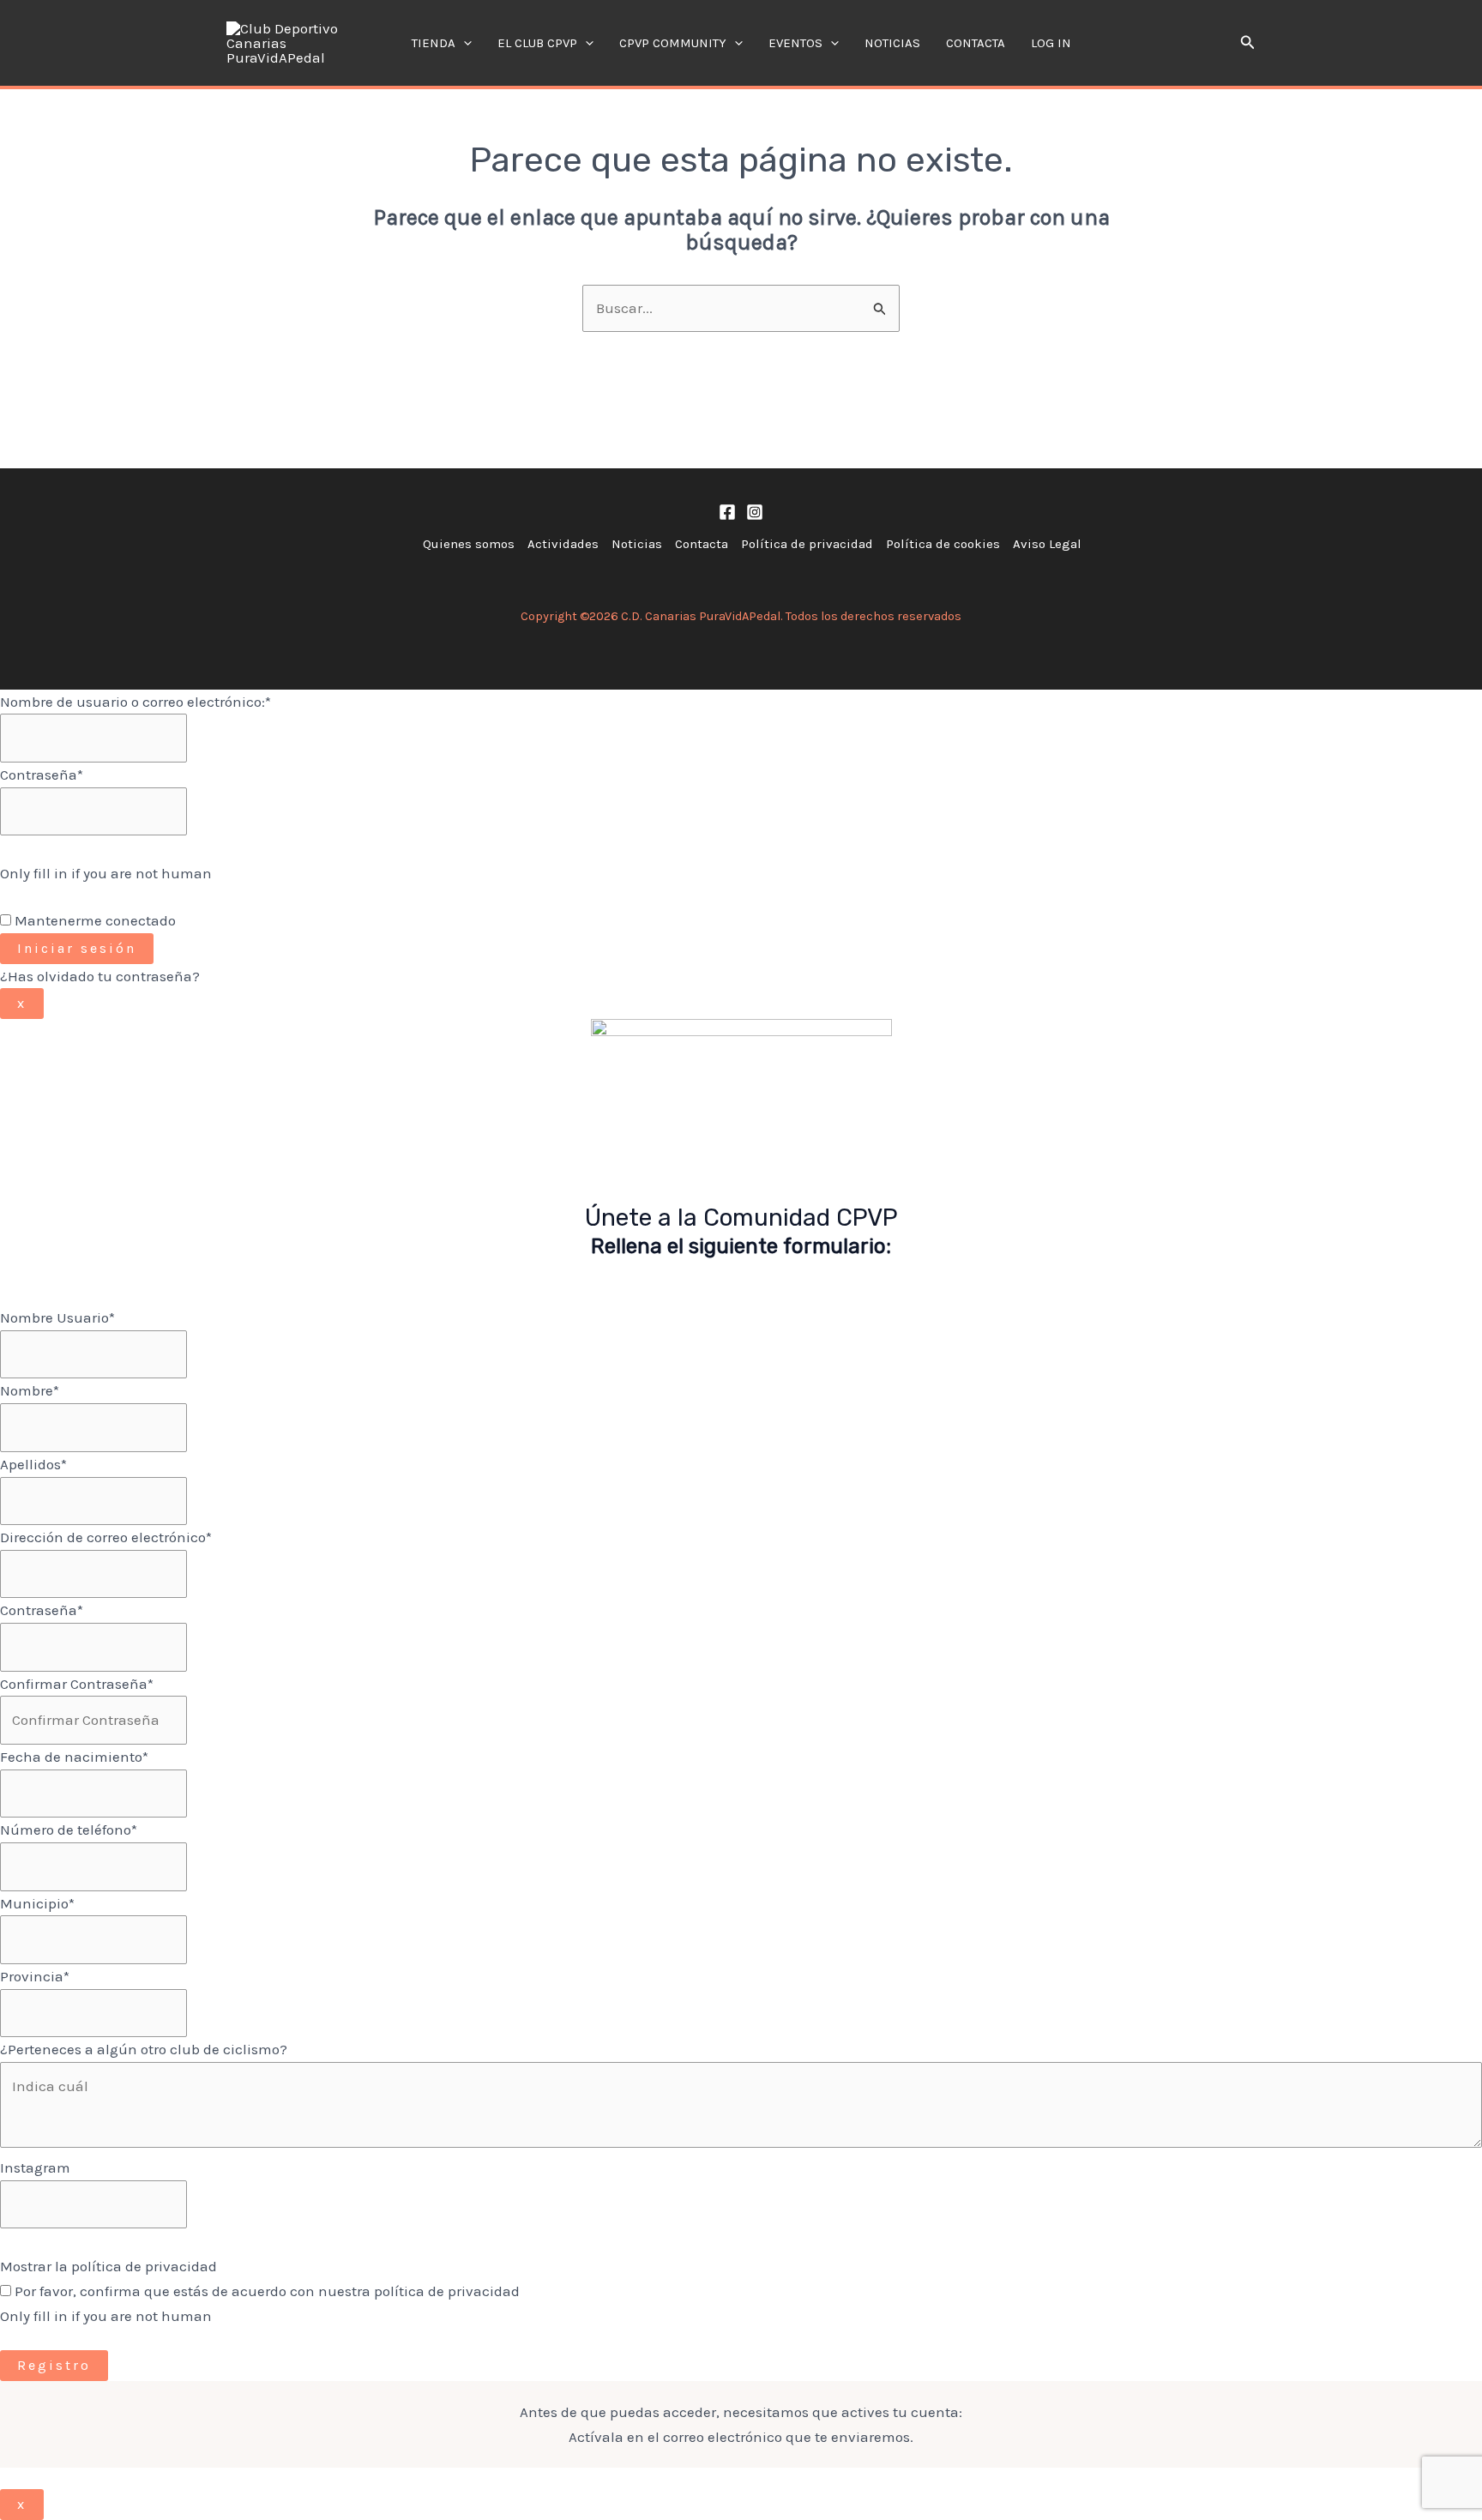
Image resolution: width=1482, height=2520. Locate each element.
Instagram (35, 2167)
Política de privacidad (807, 544)
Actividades (563, 544)
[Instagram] (755, 512)
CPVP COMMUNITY (673, 43)
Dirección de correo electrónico (106, 1537)
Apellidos (33, 1464)
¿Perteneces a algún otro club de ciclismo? (144, 2049)
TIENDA (434, 43)
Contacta (976, 43)
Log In (1051, 43)
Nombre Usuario (57, 1317)
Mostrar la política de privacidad (108, 2266)
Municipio (37, 1903)
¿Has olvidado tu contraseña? (100, 976)
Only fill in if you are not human (106, 873)
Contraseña (42, 775)
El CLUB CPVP (537, 43)
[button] (464, 43)
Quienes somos (469, 544)
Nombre (30, 1390)
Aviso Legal (1047, 544)
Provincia (35, 1976)
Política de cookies (943, 544)
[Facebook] (727, 512)
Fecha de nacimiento (74, 1757)
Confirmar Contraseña (77, 1684)
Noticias (892, 43)
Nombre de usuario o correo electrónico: (136, 702)
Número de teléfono (69, 1830)
